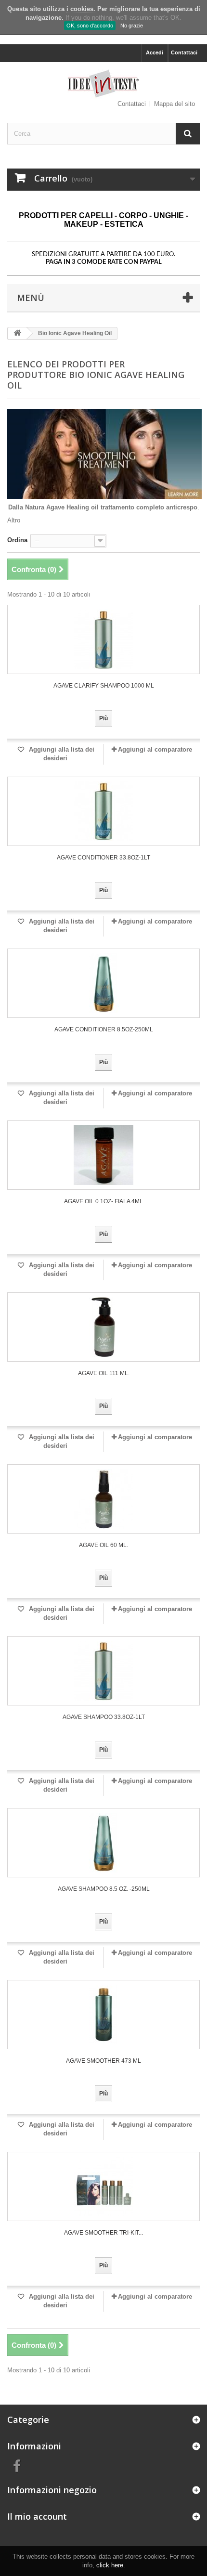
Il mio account (37, 2516)
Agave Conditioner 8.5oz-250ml (104, 1029)
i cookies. (81, 9)
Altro (14, 520)
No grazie (132, 26)
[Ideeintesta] (103, 84)
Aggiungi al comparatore (155, 749)
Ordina (17, 540)
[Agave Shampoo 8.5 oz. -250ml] (103, 1843)
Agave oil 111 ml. (104, 1373)
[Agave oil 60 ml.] (103, 1499)
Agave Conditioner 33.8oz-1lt (103, 858)
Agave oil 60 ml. (103, 1545)
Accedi (155, 52)
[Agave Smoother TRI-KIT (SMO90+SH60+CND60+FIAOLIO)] (103, 2186)
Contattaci (184, 52)
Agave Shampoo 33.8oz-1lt (104, 1717)
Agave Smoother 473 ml (103, 2061)
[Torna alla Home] (17, 333)
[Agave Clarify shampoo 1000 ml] (103, 639)
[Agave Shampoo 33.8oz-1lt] (103, 1671)
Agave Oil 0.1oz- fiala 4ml (103, 1201)
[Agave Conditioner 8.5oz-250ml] (103, 983)
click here (110, 2565)
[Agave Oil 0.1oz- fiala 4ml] (103, 1155)
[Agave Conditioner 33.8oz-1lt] (103, 811)
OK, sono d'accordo (90, 26)
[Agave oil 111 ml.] (103, 1327)
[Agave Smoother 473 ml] (103, 2015)
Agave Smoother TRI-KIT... (103, 2233)
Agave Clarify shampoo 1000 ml (104, 686)
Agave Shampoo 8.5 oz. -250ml (104, 1889)
